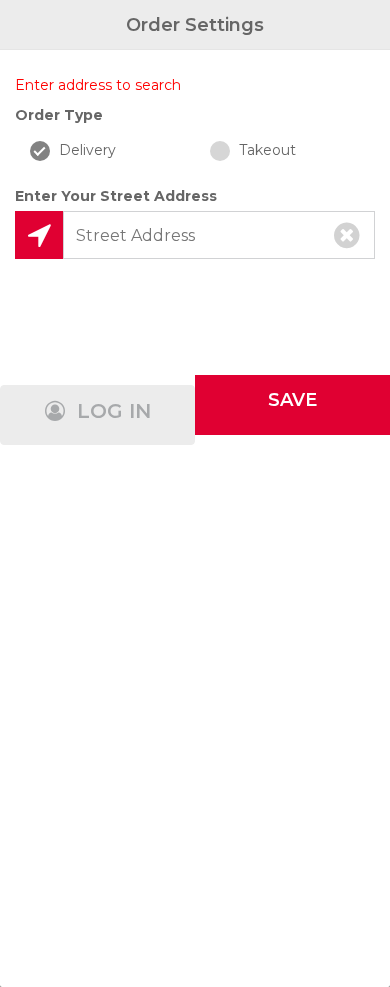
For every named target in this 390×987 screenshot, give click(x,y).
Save (292, 400)
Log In (111, 411)
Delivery (85, 150)
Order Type (59, 115)
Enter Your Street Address (116, 196)
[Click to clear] (347, 235)
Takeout (265, 150)
